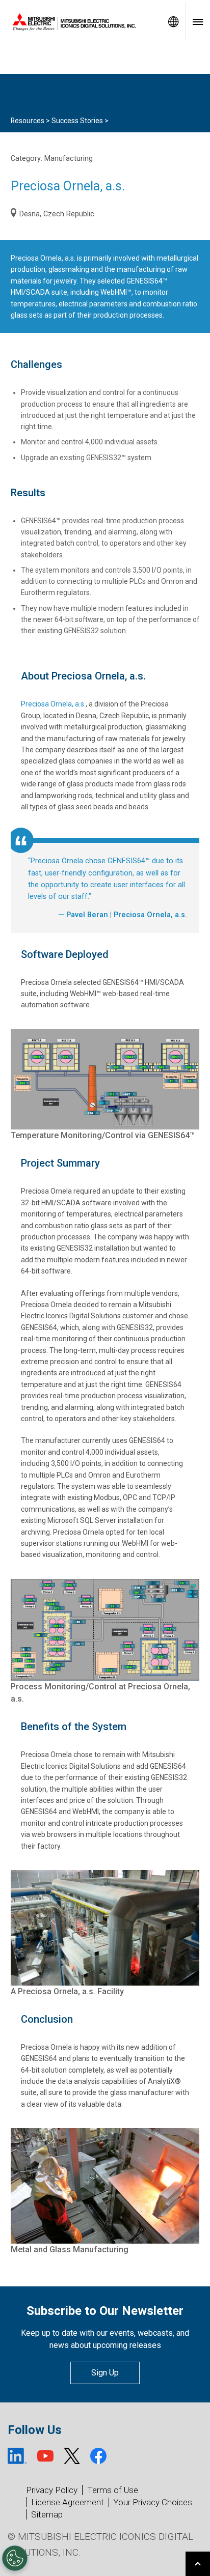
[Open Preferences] (15, 2558)
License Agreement (68, 2502)
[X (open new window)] (72, 2456)
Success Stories (77, 121)
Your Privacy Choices (153, 2502)
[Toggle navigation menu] (198, 22)
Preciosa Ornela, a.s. (53, 704)
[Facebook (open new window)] (98, 2456)
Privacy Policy (52, 2490)
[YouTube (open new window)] (45, 2456)
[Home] (81, 22)
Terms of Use (113, 2490)
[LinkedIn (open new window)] (17, 2456)
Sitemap (47, 2514)
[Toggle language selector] (173, 22)
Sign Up (105, 2373)
